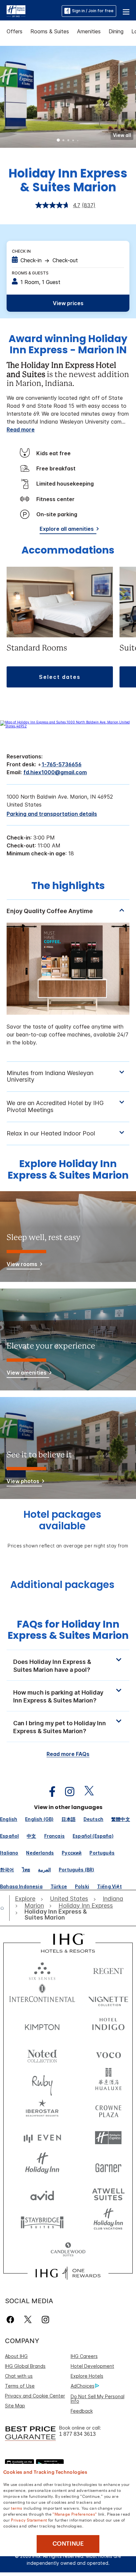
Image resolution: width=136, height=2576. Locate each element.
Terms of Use (20, 2386)
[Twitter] (28, 2320)
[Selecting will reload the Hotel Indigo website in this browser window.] (108, 2026)
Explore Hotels (87, 2376)
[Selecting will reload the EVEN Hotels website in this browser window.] (42, 2138)
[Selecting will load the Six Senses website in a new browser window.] (42, 1970)
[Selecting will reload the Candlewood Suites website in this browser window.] (68, 2250)
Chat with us (19, 2376)
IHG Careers (84, 2356)
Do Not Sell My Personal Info (98, 2399)
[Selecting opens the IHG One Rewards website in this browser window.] (68, 2273)
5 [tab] (78, 141)
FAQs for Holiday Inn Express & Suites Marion (68, 1630)
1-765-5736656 (62, 764)
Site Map (15, 2406)
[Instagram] (45, 2320)
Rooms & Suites (50, 31)
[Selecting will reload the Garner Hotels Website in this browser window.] (108, 2166)
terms (17, 2508)
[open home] (5, 1908)
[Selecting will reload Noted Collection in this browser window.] (42, 2054)
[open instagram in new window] (66, 1792)
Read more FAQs (68, 1754)
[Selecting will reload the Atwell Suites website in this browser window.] (108, 2194)
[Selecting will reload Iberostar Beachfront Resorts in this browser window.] (42, 2110)
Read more (21, 429)
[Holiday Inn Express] (16, 11)
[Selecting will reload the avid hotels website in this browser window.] (42, 2194)
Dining (116, 31)
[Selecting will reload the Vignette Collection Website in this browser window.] (108, 1998)
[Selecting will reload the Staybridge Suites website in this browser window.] (42, 2222)
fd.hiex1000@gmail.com (55, 772)
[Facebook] (12, 2320)
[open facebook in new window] (49, 1792)
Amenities (89, 31)
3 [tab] (68, 141)
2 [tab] (63, 141)
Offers (15, 31)
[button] (126, 11)
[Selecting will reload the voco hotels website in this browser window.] (108, 2054)
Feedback (82, 2411)
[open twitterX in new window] (86, 1792)
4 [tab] (73, 141)
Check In (21, 251)
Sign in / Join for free (93, 11)
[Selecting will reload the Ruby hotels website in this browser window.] (42, 2082)
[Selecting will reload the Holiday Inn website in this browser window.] (42, 2166)
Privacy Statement (29, 2520)
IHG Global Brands (25, 2366)
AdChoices (83, 2386)
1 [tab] (58, 141)
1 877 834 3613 (77, 2434)
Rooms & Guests (30, 273)
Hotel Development (92, 2366)
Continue (68, 2544)
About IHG (16, 2356)
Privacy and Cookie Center (35, 2396)
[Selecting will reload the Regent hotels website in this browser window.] (108, 1970)
